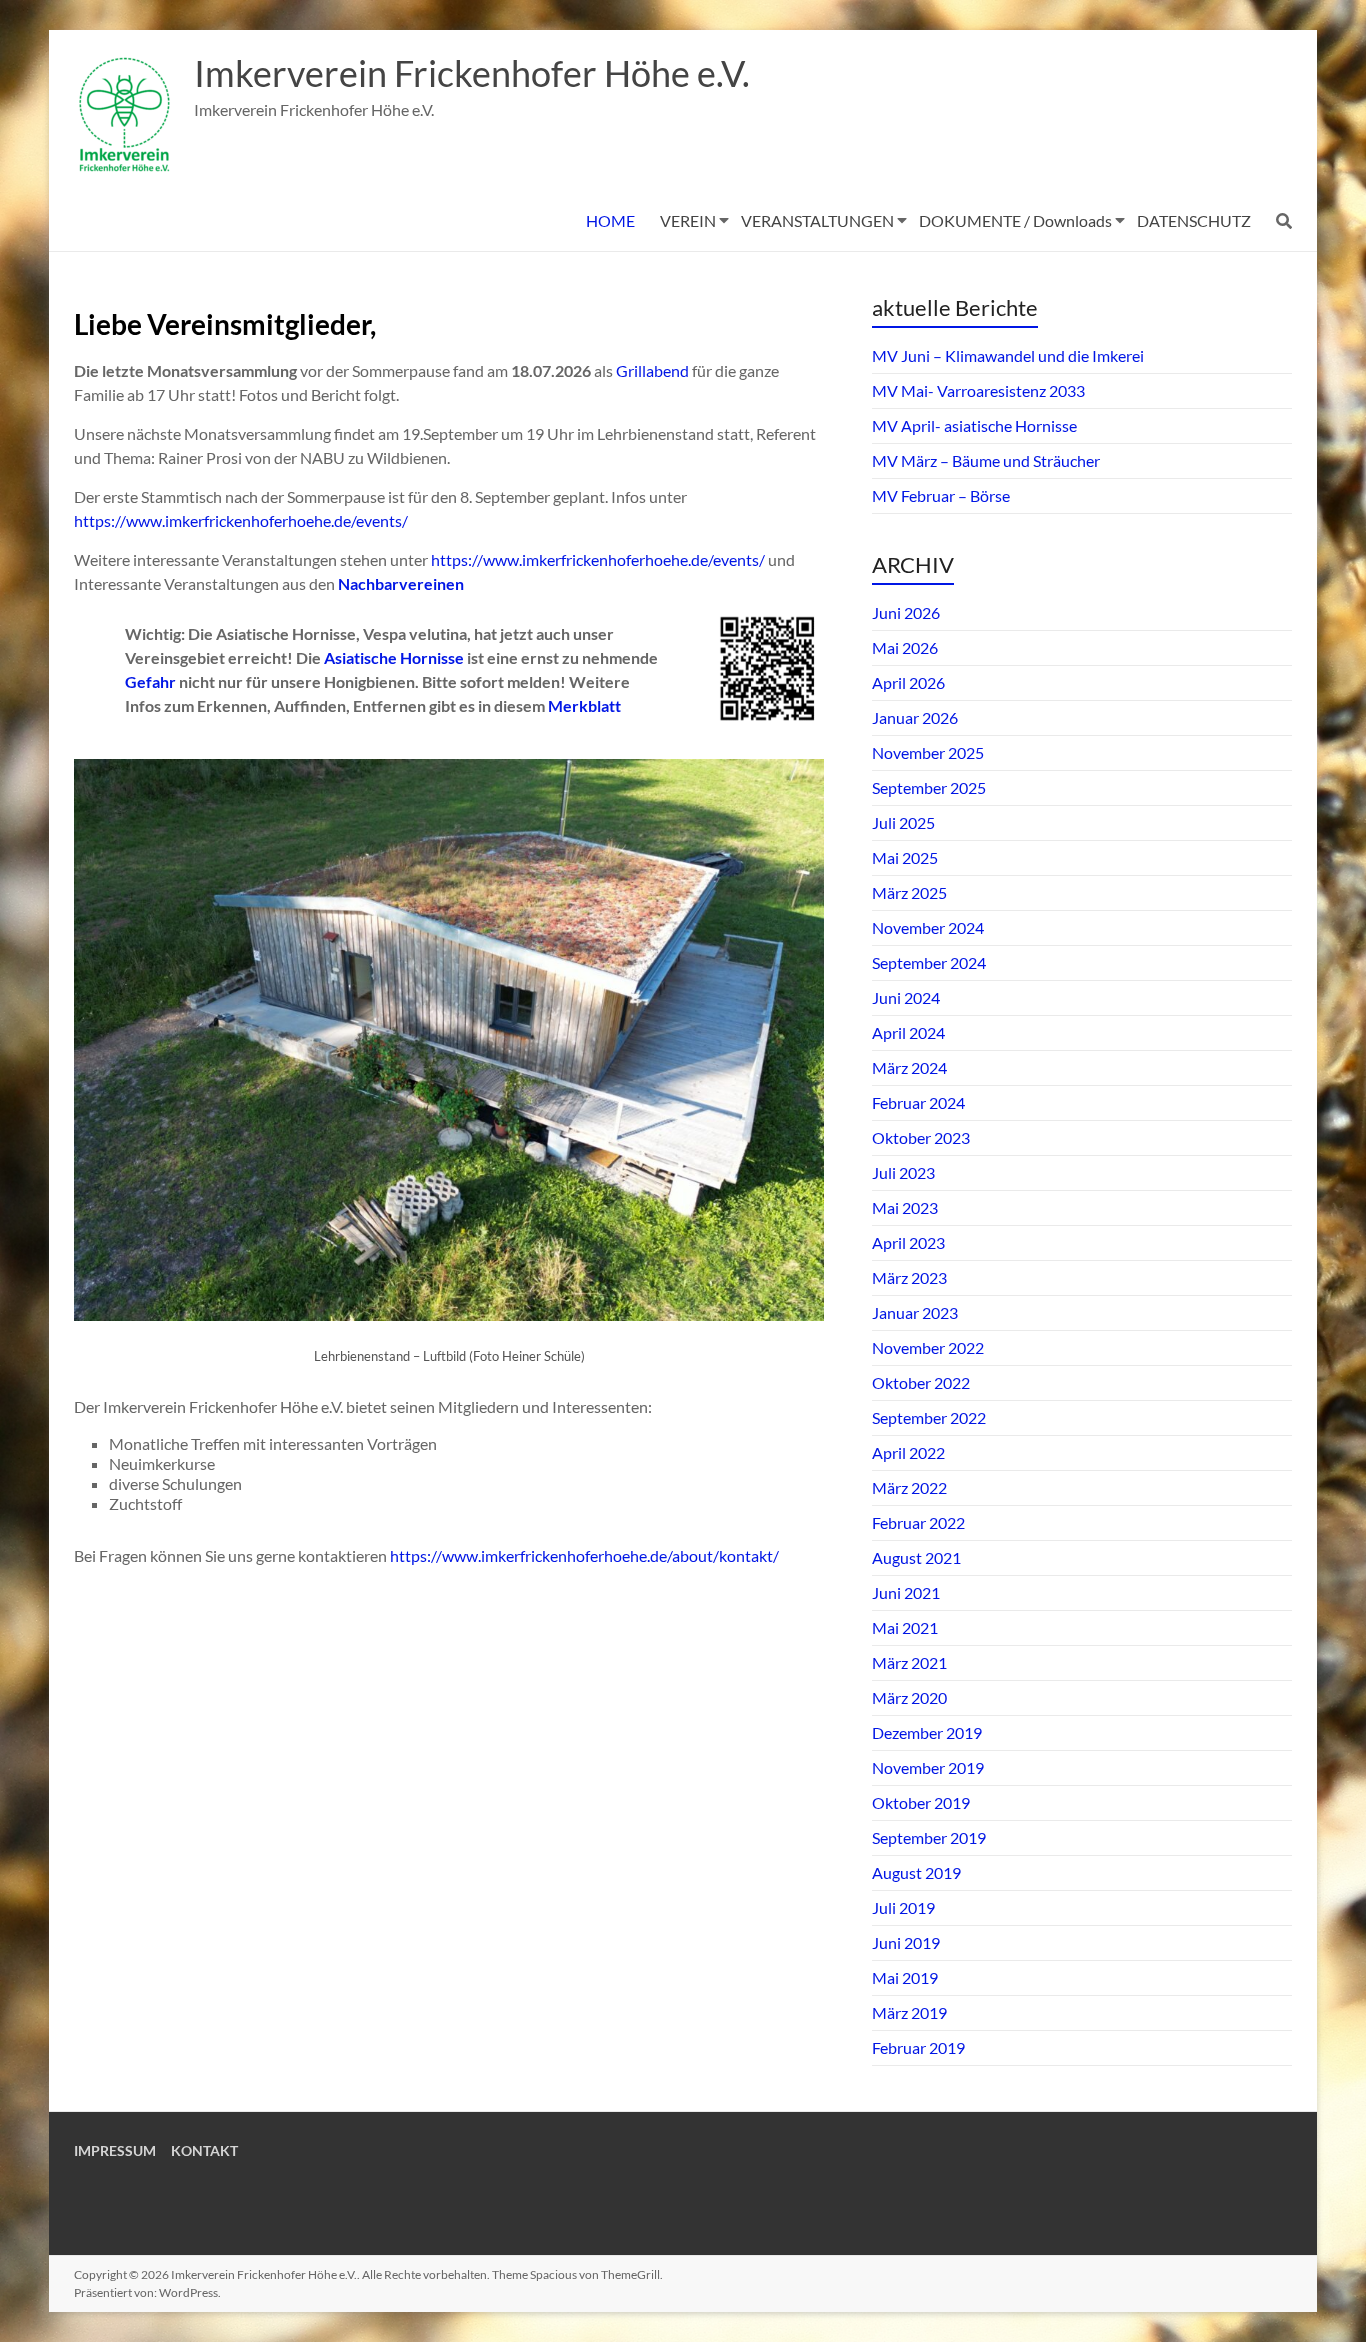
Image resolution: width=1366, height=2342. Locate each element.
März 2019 (909, 2012)
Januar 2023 (915, 1312)
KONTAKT (204, 2150)
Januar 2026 (915, 717)
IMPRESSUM (115, 2150)
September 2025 (929, 787)
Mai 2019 (905, 1977)
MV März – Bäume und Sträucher (986, 460)
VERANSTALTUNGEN (817, 220)
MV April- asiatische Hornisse (974, 425)
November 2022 (928, 1347)
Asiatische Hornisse (394, 657)
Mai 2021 (905, 1627)
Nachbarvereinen (401, 583)
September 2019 (929, 1837)
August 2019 (916, 1872)
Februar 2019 (918, 2047)
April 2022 (908, 1452)
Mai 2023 (905, 1207)
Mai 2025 (905, 857)
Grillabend (654, 370)
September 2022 (929, 1417)
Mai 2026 (905, 647)
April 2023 (908, 1242)
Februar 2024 (918, 1102)
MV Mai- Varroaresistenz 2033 (978, 390)
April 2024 (908, 1032)
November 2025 (928, 752)
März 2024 (909, 1067)
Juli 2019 (903, 1907)
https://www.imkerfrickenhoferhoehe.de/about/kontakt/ (584, 1555)
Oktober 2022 (921, 1382)
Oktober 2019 (921, 1802)
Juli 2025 (903, 822)
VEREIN (688, 220)
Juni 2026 (906, 612)
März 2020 (909, 1697)
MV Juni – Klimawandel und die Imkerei (1008, 355)
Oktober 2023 (921, 1137)
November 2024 (928, 927)
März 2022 (909, 1487)
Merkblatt (584, 705)
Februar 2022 (918, 1522)
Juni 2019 (906, 1942)
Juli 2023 (903, 1172)
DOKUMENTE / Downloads (1015, 220)
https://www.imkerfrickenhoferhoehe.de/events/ (241, 520)
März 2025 (909, 892)
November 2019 (928, 1767)
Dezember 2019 (927, 1732)
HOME (610, 220)
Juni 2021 (906, 1592)
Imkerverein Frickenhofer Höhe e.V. (472, 73)
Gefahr (152, 681)
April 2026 (908, 682)
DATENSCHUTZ (1194, 220)
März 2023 (909, 1277)
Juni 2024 (906, 997)
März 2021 (909, 1662)
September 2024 (929, 962)
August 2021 (916, 1557)
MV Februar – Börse (941, 495)
